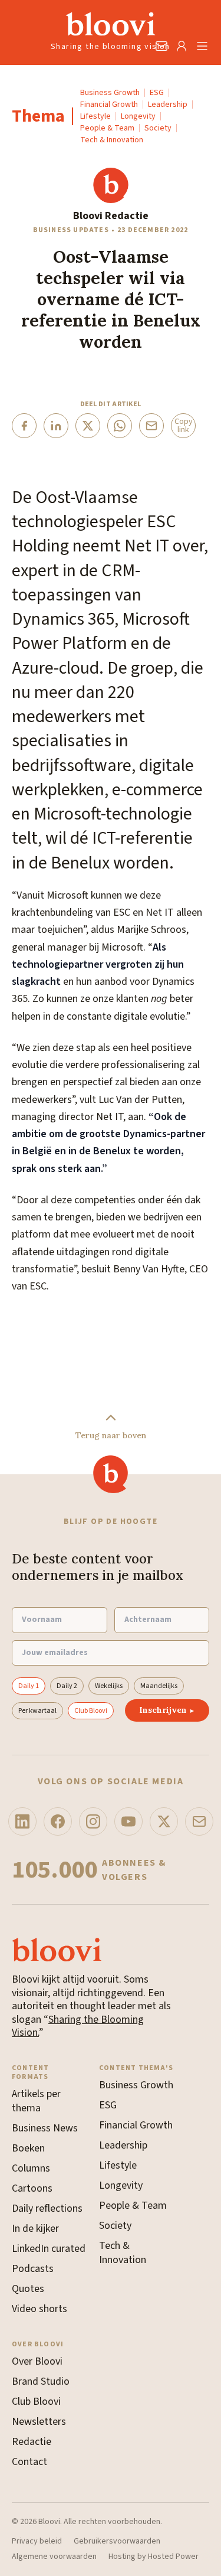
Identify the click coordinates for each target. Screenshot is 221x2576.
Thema (38, 116)
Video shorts (39, 2309)
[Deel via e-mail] (151, 426)
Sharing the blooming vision (111, 47)
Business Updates (71, 230)
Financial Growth (109, 105)
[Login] (182, 46)
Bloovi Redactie (111, 216)
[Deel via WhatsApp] (120, 426)
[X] (164, 1821)
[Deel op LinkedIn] (56, 426)
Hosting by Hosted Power (154, 2557)
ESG (157, 93)
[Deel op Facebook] (24, 426)
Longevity (138, 116)
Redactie (32, 2442)
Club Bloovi (91, 1711)
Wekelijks (109, 1686)
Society (158, 128)
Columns (31, 2168)
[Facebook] (58, 1821)
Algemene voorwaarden (54, 2557)
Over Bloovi (37, 2361)
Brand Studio (41, 2381)
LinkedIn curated (49, 2249)
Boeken (28, 2148)
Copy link (184, 426)
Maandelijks (159, 1686)
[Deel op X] (88, 426)
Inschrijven (167, 1710)
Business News (45, 2128)
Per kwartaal (37, 1711)
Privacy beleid (37, 2542)
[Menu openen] (202, 46)
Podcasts (33, 2269)
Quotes (28, 2289)
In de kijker (35, 2229)
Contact (29, 2462)
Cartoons (32, 2188)
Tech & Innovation (112, 140)
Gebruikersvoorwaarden (117, 2542)
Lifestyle (95, 116)
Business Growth (110, 93)
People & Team (107, 128)
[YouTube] (128, 1821)
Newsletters (39, 2422)
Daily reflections (47, 2208)
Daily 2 (67, 1686)
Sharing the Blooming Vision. (78, 2026)
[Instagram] (93, 1821)
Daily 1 (29, 1686)
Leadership (168, 105)
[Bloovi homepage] (111, 24)
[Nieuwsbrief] (199, 1821)
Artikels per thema (36, 2101)
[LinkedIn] (22, 1821)
